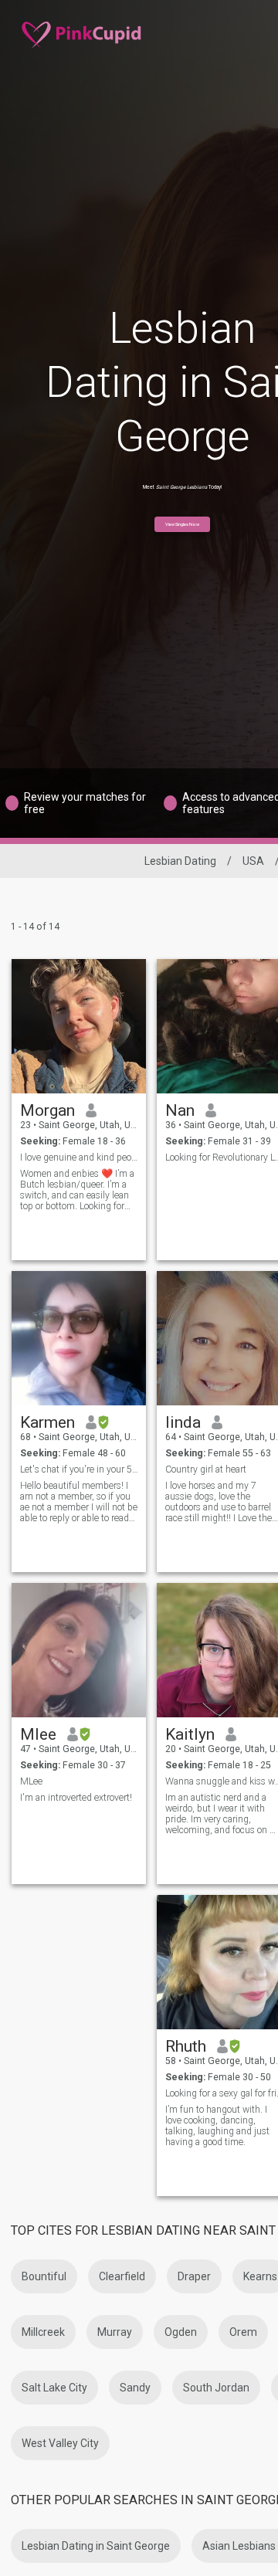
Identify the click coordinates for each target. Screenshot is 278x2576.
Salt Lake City (54, 2388)
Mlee (38, 1734)
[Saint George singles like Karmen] (79, 1338)
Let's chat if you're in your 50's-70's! (79, 1469)
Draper (194, 2276)
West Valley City (60, 2443)
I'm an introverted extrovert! (76, 1798)
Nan (180, 1110)
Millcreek (43, 2332)
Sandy (135, 2388)
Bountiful (44, 2276)
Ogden (181, 2332)
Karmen (47, 1422)
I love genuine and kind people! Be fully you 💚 (79, 1158)
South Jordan (216, 2388)
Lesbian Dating (180, 861)
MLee (31, 1781)
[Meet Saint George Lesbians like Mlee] (79, 1650)
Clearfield (122, 2276)
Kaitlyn (190, 1734)
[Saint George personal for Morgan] (79, 1026)
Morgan (47, 1110)
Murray (115, 2332)
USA (253, 861)
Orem (243, 2332)
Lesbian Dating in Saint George (96, 2546)
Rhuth (186, 2046)
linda (183, 1422)
